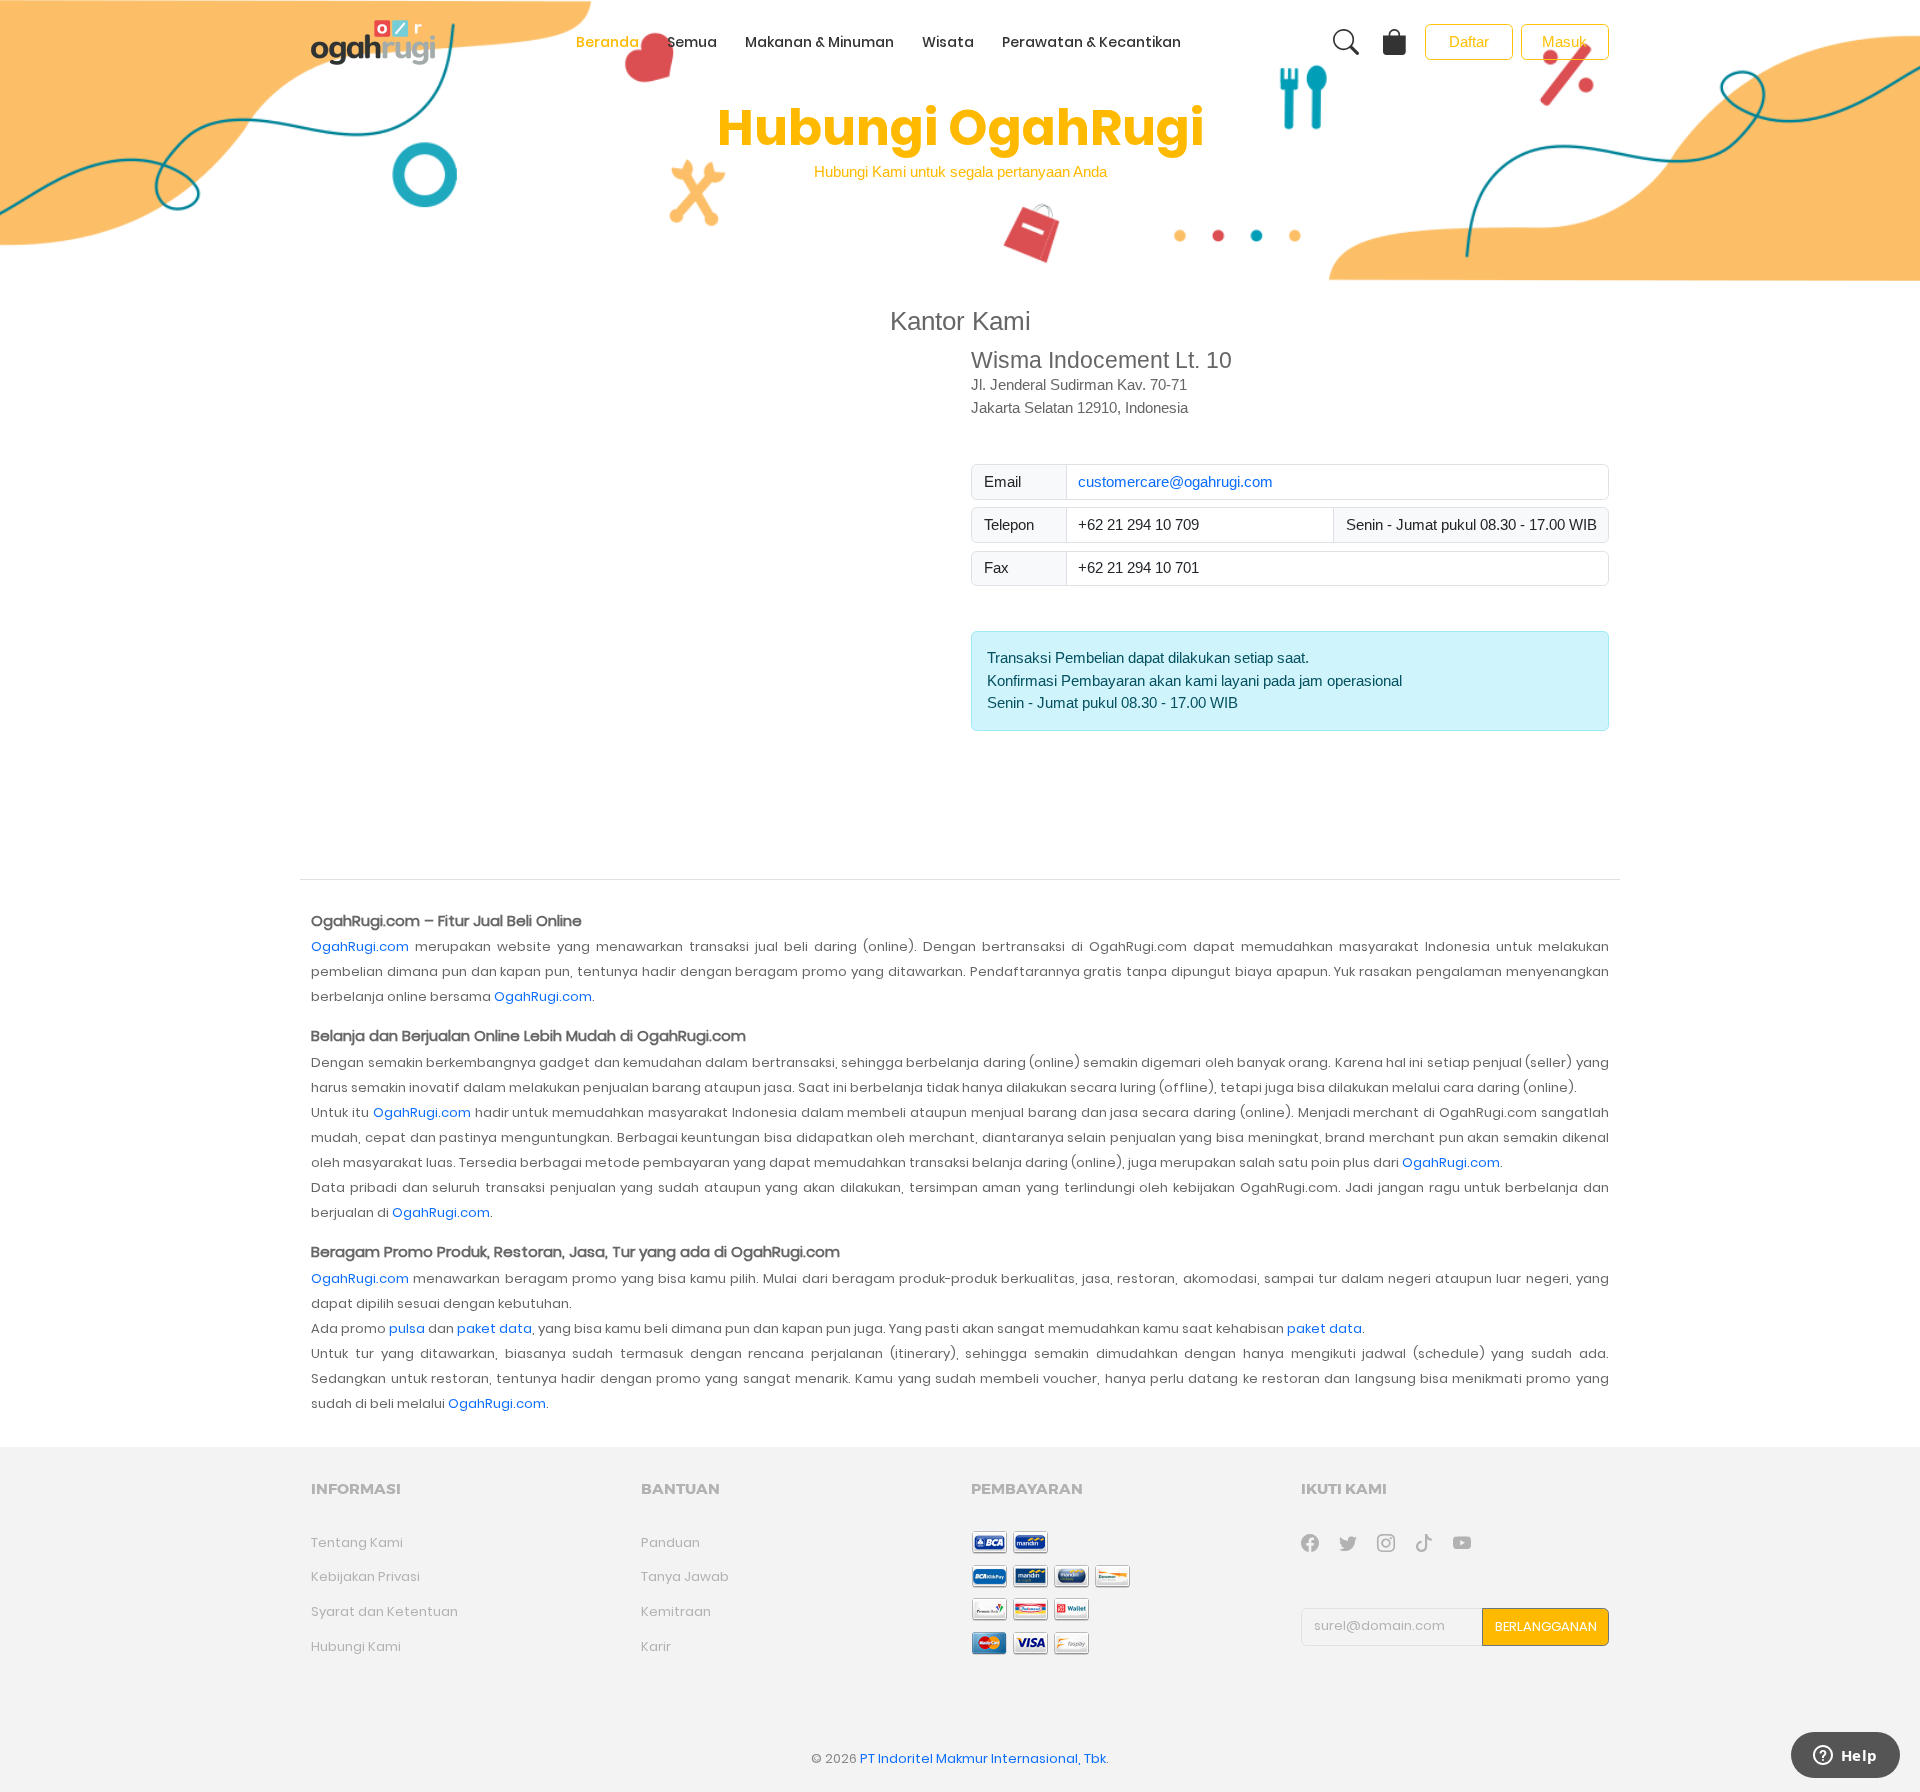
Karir (656, 1646)
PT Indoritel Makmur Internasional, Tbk (983, 1758)
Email (1002, 481)
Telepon (1009, 524)
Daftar (1469, 41)
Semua (692, 42)
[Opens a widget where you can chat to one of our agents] (1845, 1757)
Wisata (948, 42)
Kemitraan (676, 1611)
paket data (494, 1328)
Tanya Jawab (685, 1576)
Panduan (670, 1542)
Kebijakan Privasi (365, 1576)
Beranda (607, 42)
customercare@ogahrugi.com (1175, 481)
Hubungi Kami (356, 1646)
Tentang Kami (357, 1542)
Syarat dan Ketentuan (384, 1611)
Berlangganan (1546, 1626)
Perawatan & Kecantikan (1091, 42)
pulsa (407, 1328)
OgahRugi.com (360, 946)
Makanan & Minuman (819, 42)
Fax (996, 567)
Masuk (1564, 41)
